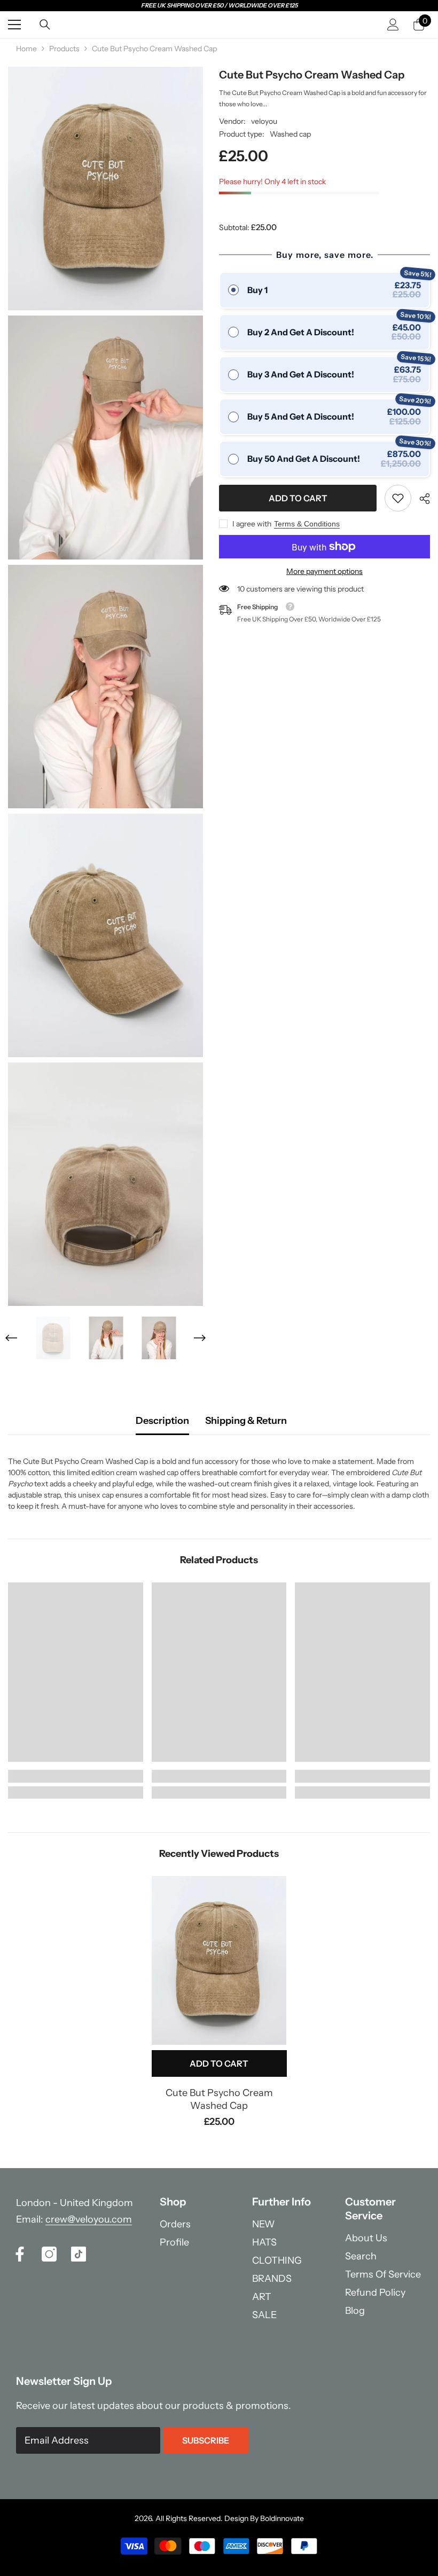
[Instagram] (49, 2254)
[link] (398, 498)
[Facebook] (20, 2254)
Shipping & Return (246, 1421)
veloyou (264, 121)
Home (26, 49)
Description (162, 1421)
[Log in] (393, 25)
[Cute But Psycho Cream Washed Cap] (219, 1960)
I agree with (252, 524)
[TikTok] (79, 2254)
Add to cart (295, 498)
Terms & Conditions (307, 524)
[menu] (14, 25)
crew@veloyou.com (89, 2219)
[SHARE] (421, 499)
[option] (53, 1338)
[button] (11, 1338)
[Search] (45, 25)
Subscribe (206, 2440)
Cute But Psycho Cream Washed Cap (219, 2099)
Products (64, 49)
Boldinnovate (282, 2518)
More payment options (324, 571)
